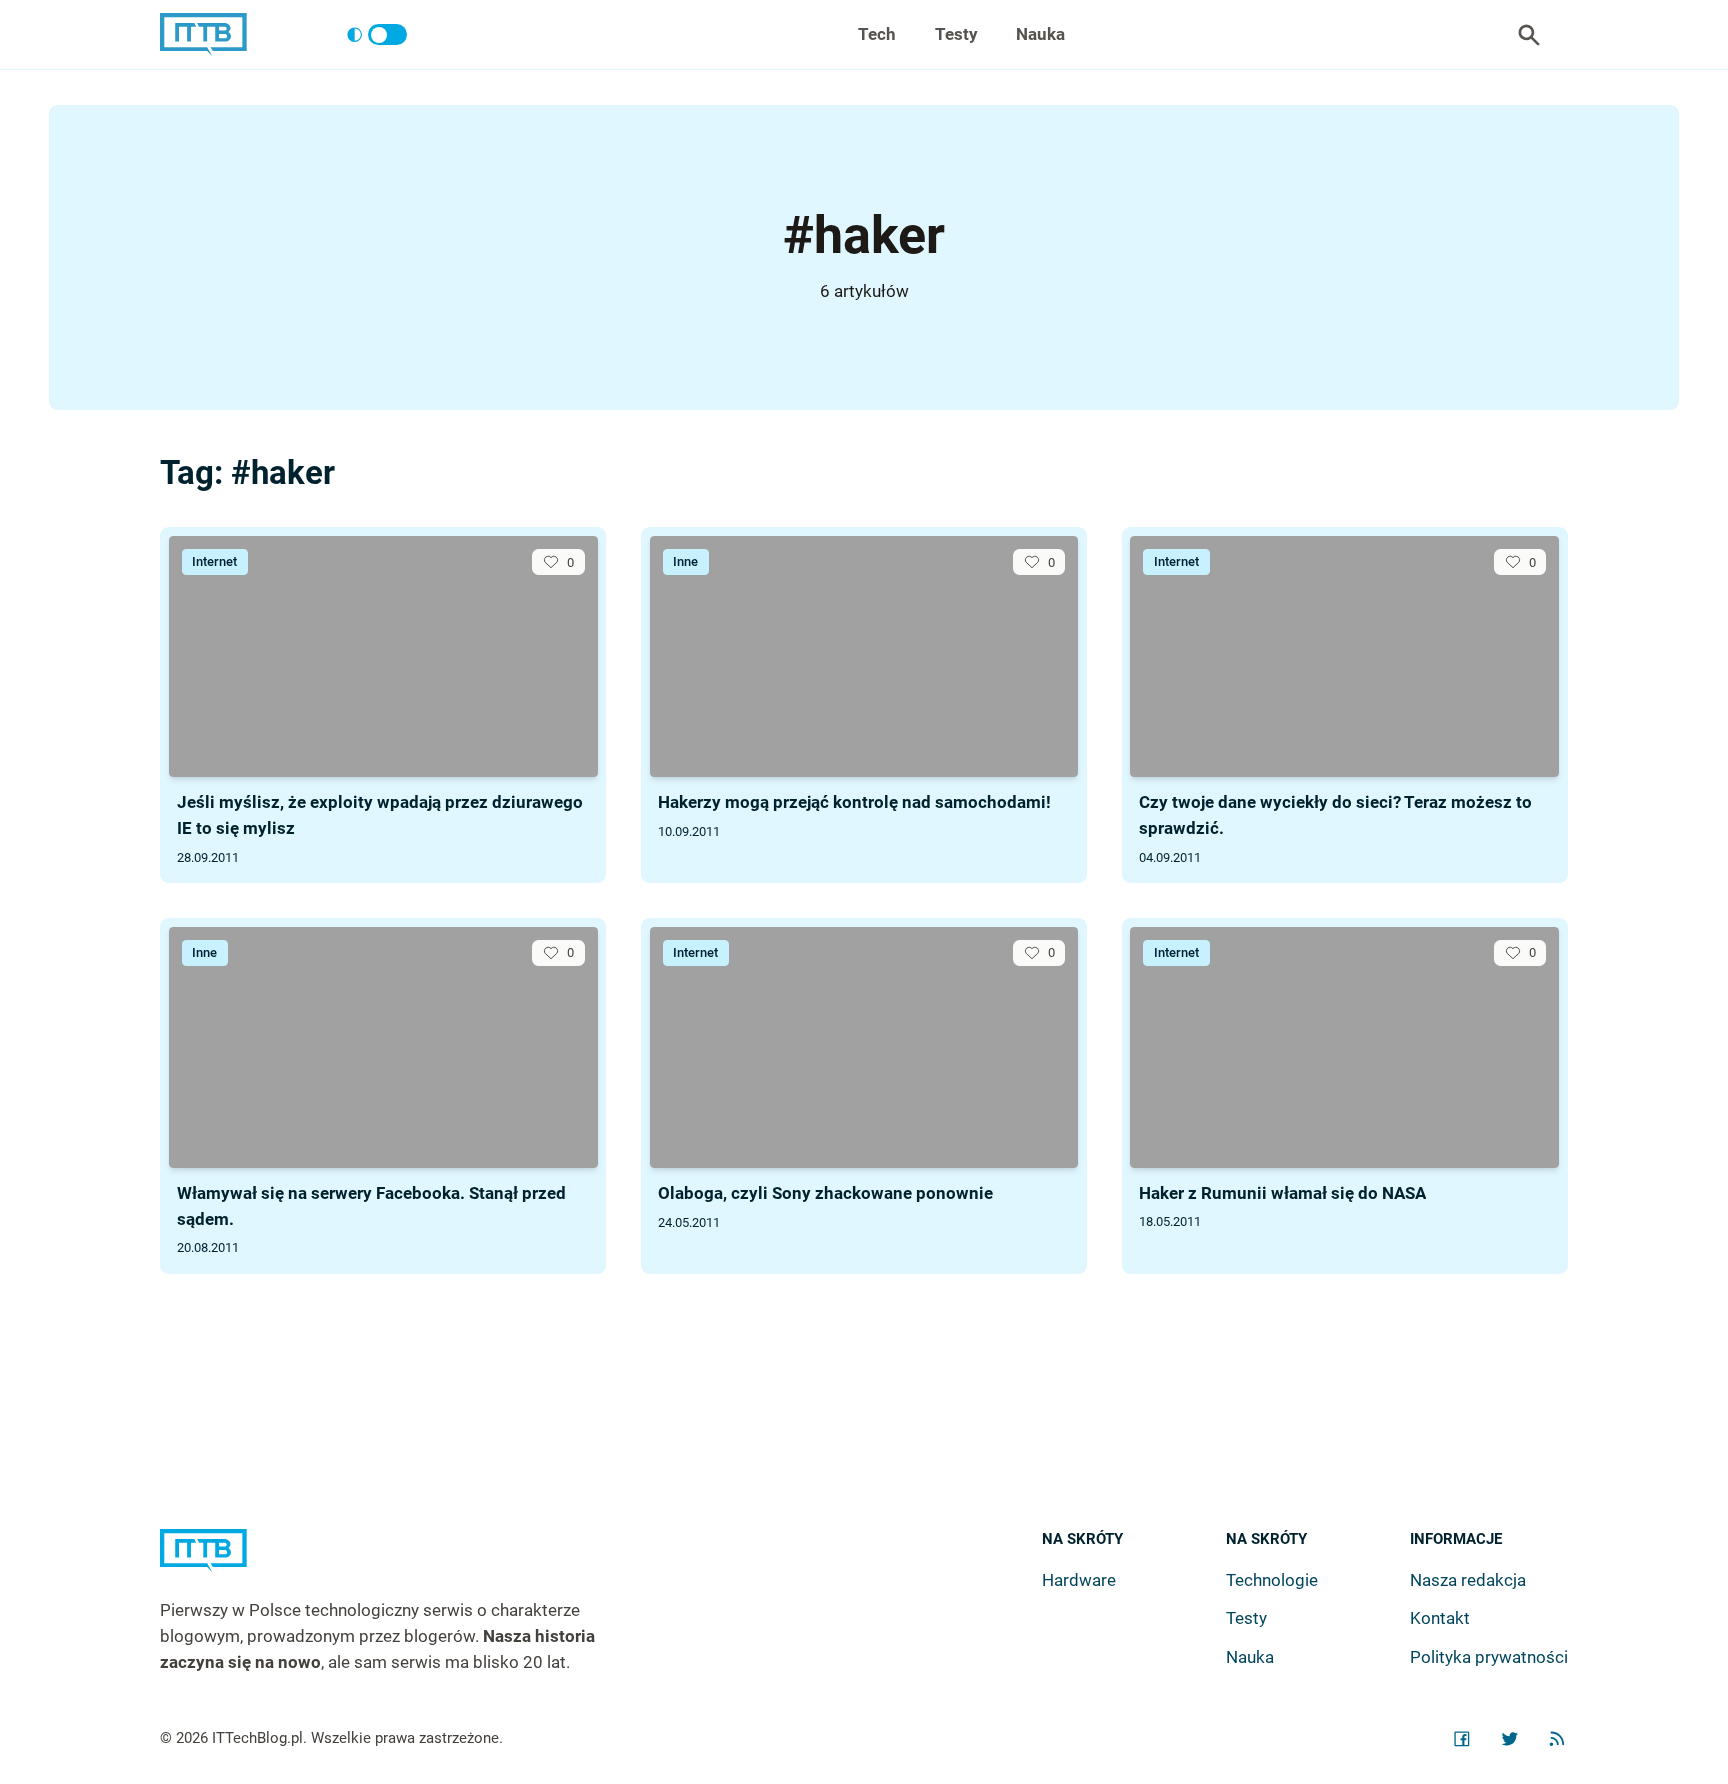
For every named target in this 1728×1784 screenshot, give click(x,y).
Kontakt (1440, 1618)
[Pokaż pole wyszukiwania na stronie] (1529, 35)
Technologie (1272, 1580)
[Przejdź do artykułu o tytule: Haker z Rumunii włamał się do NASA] (1344, 1047)
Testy (956, 34)
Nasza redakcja (1468, 1580)
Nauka (1040, 34)
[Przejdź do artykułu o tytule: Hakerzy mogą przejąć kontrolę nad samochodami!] (864, 656)
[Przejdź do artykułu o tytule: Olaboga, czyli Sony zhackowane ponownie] (864, 1047)
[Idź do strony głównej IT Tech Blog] (402, 1563)
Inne (685, 561)
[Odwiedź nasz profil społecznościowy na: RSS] (1557, 1739)
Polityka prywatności (1489, 1657)
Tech (877, 34)
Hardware (1079, 1580)
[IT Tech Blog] (203, 34)
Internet (214, 561)
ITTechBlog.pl (257, 1738)
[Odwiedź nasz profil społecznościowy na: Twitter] (1510, 1739)
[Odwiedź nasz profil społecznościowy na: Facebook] (1462, 1739)
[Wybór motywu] (376, 35)
